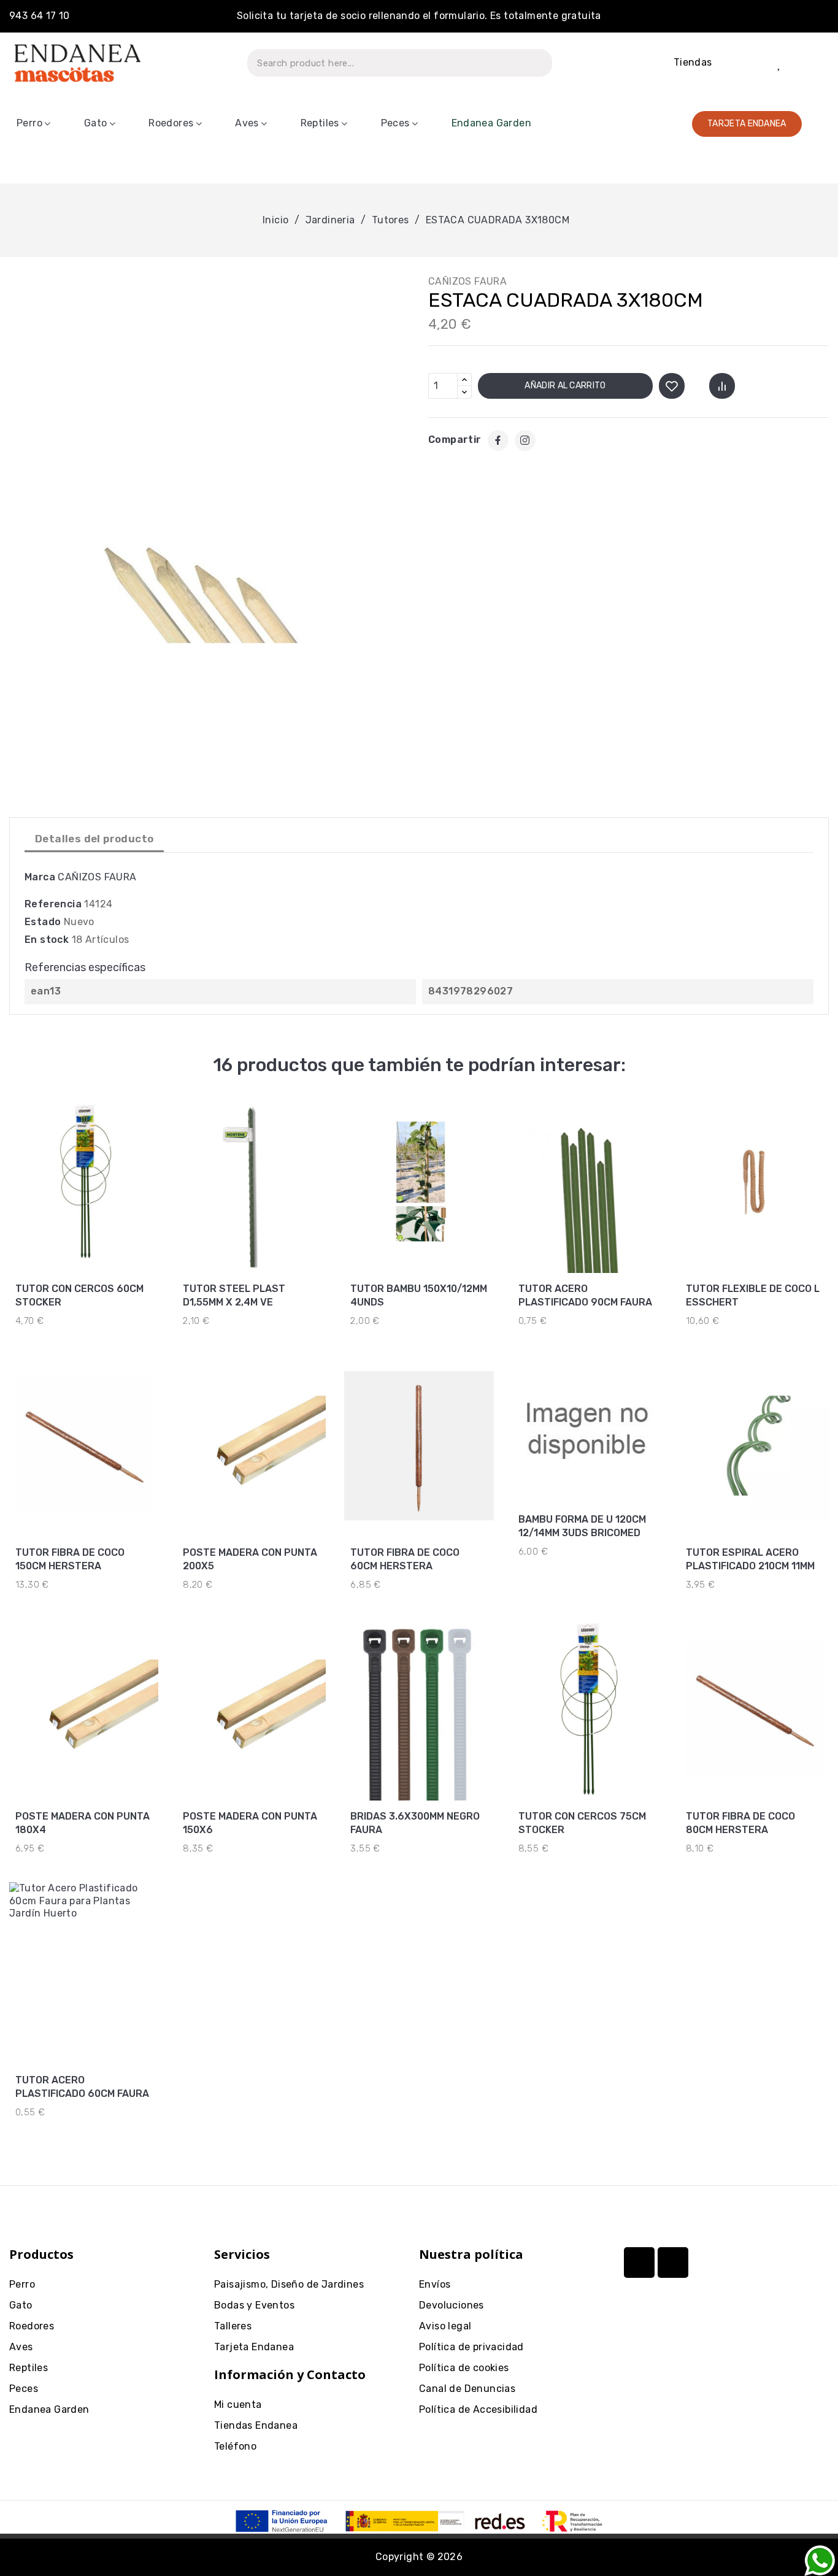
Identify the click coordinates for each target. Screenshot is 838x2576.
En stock (47, 940)
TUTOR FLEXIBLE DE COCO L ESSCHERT (753, 1295)
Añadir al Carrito (565, 386)
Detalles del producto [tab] (94, 839)
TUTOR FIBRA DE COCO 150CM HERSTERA (70, 1559)
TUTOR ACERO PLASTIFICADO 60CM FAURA (82, 2087)
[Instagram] (525, 440)
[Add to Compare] (722, 386)
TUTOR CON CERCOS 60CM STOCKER (79, 1295)
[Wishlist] (779, 63)
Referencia (53, 904)
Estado (43, 922)
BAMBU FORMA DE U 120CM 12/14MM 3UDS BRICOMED (582, 1526)
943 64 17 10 (40, 16)
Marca (40, 877)
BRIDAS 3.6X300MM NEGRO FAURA (415, 1823)
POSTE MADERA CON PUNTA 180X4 (83, 1823)
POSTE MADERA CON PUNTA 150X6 (250, 1823)
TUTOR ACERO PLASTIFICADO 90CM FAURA (585, 1295)
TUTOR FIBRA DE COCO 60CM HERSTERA (405, 1559)
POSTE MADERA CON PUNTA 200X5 (250, 1559)
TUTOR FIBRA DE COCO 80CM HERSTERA (740, 1823)
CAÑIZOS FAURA (467, 281)
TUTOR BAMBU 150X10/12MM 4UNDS (419, 1295)
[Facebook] (498, 440)
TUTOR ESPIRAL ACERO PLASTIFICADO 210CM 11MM (750, 1559)
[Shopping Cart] (813, 63)
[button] (747, 124)
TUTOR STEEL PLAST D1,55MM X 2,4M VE (234, 1295)
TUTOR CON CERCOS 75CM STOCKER (582, 1823)
